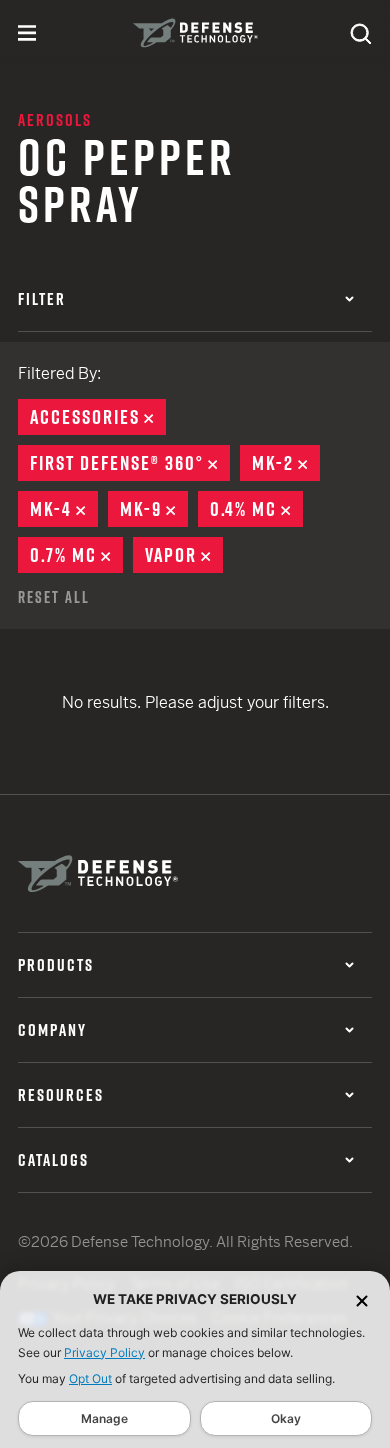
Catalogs (53, 1160)
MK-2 (286, 463)
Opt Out (90, 1378)
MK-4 (64, 509)
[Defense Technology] (195, 33)
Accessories (98, 417)
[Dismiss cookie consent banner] (362, 1299)
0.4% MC (256, 509)
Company (52, 1030)
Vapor (184, 555)
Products (56, 965)
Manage (104, 1418)
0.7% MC (76, 555)
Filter (42, 299)
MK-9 (154, 509)
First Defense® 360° (130, 463)
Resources (61, 1095)
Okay (286, 1418)
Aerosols (55, 120)
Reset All (54, 597)
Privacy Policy (104, 1352)
